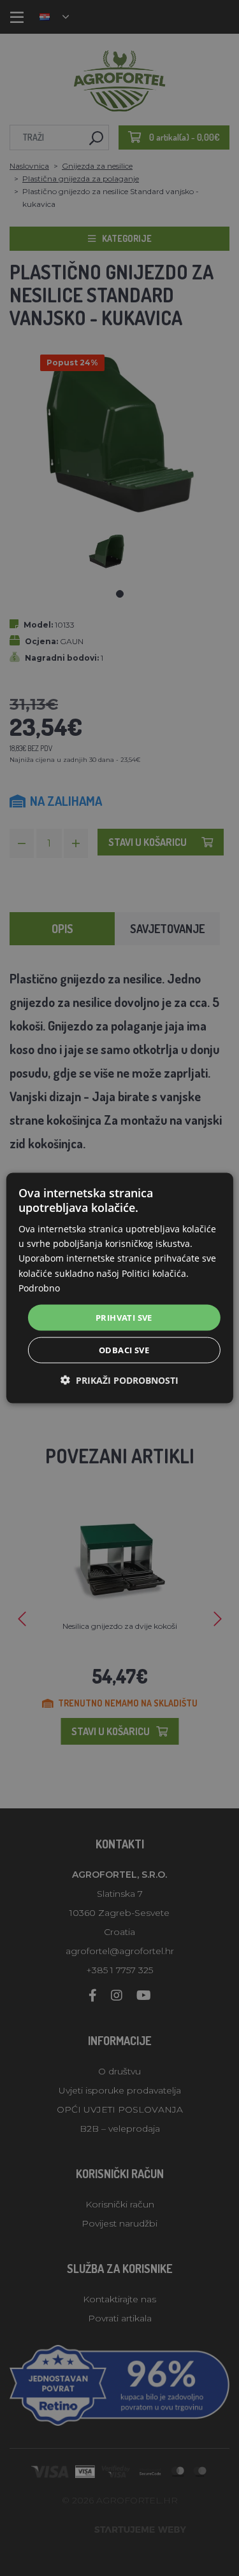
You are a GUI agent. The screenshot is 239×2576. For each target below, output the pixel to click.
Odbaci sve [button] (124, 1350)
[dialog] (119, 1288)
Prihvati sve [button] (124, 1317)
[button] (119, 1380)
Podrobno (39, 1287)
